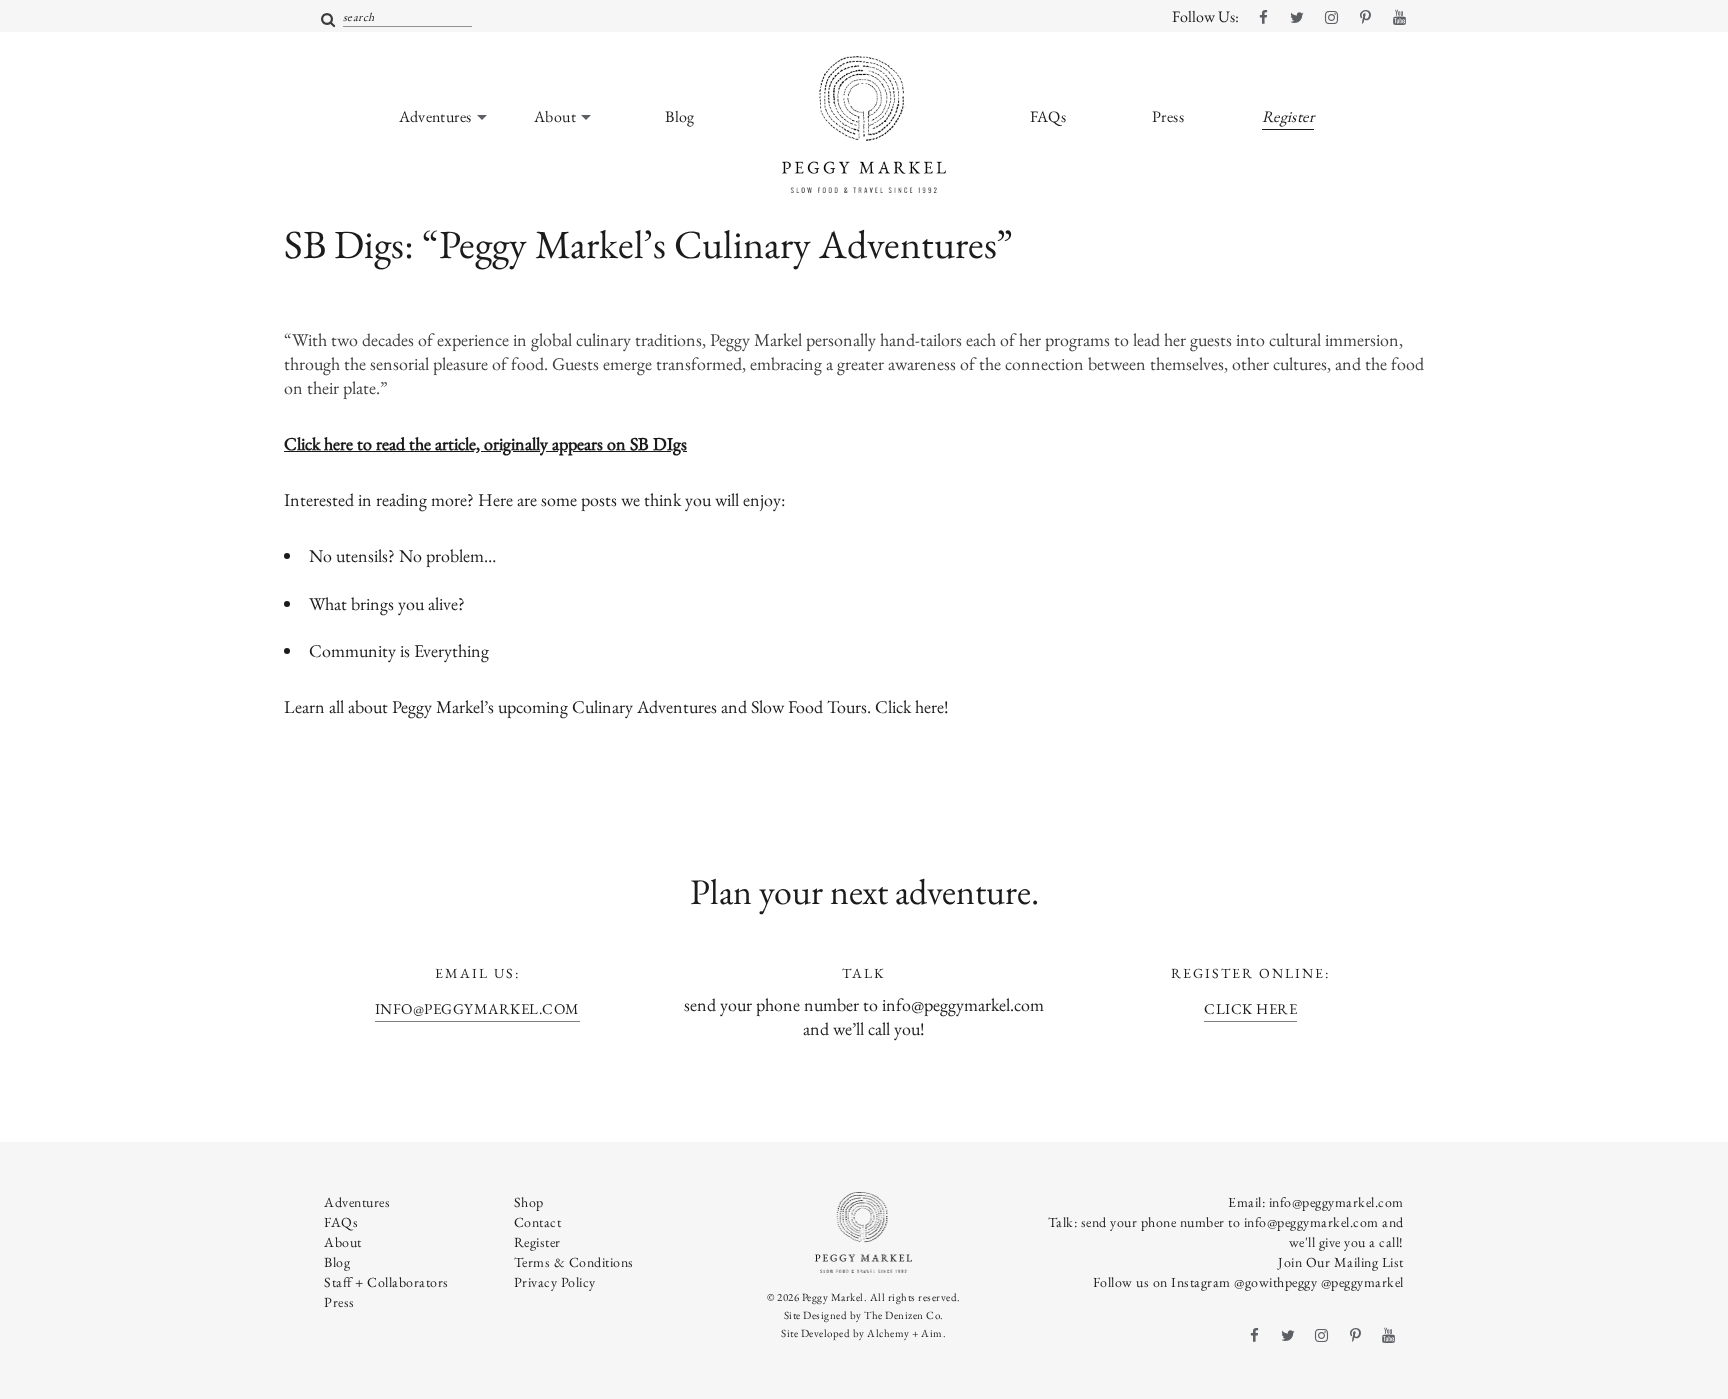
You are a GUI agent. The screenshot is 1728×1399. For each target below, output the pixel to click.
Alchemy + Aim (905, 1333)
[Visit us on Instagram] (1331, 18)
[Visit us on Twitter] (1297, 18)
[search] (328, 20)
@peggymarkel (1362, 1282)
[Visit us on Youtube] (1399, 18)
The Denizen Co (902, 1315)
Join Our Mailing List (1341, 1262)
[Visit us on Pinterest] (1365, 18)
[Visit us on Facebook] (1263, 18)
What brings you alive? (387, 603)
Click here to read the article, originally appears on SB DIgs (485, 443)
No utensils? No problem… (402, 555)
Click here (909, 706)
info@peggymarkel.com (477, 1008)
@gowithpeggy (1275, 1282)
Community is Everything (399, 650)
